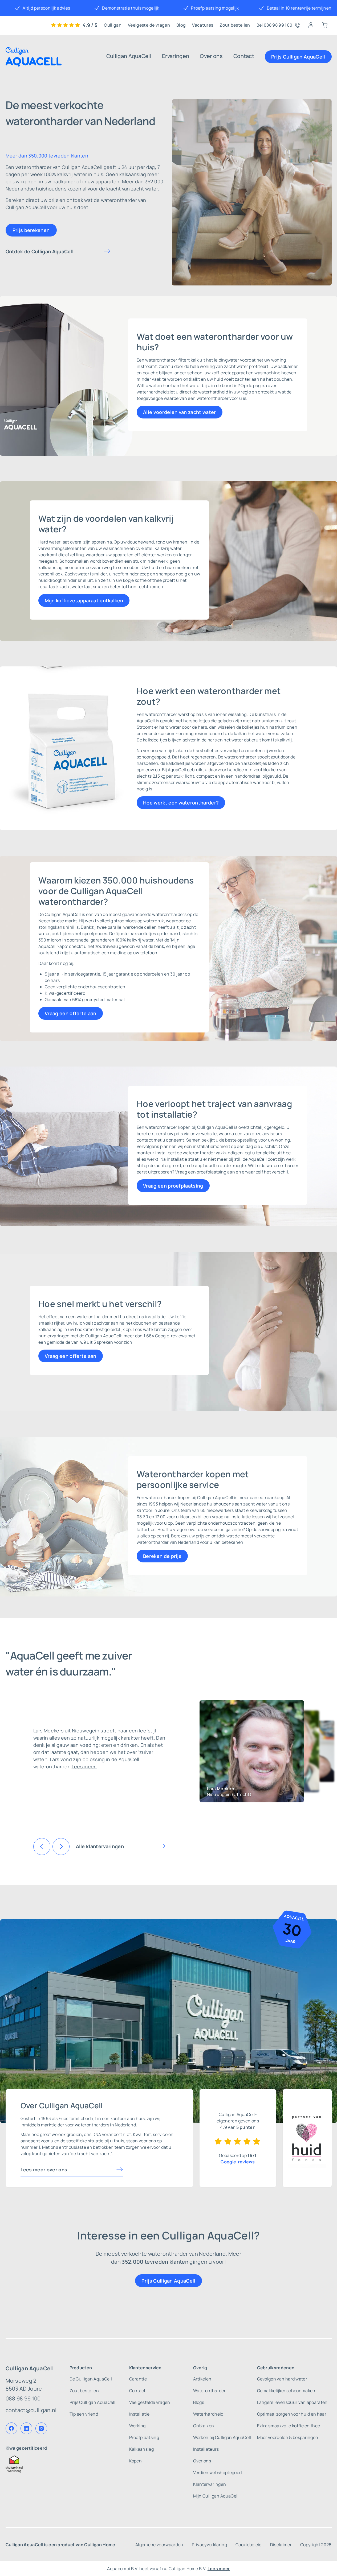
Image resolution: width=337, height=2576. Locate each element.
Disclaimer (281, 2545)
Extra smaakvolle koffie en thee (289, 2426)
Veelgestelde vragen (149, 25)
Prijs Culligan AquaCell (298, 57)
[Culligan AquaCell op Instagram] (41, 2428)
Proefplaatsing (144, 2437)
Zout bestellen (235, 25)
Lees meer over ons (44, 2170)
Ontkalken (204, 2426)
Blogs (199, 2402)
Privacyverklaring (209, 2545)
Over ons (211, 56)
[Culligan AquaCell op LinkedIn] (26, 2428)
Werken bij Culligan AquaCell (222, 2437)
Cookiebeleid (249, 2545)
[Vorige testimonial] (42, 1847)
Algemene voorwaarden (159, 2545)
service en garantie (223, 1529)
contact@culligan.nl (31, 2410)
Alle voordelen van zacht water (180, 412)
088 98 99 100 (23, 2398)
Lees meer (219, 2569)
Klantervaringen (210, 2484)
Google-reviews (238, 2162)
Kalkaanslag (142, 2449)
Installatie (139, 2414)
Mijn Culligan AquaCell (216, 2496)
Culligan (113, 25)
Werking (137, 2426)
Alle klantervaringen (100, 1846)
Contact (244, 56)
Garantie (138, 2379)
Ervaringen (176, 56)
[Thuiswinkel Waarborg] (31, 2464)
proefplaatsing (211, 1172)
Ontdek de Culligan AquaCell (40, 251)
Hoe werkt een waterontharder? (181, 803)
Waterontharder (209, 2391)
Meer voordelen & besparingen (288, 2437)
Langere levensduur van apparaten (292, 2402)
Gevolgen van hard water (282, 2379)
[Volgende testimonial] (61, 1847)
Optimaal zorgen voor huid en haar (292, 2414)
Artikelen (202, 2379)
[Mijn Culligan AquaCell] (311, 25)
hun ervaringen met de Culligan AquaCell (80, 1336)
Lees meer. (84, 1766)
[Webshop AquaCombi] (325, 25)
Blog (181, 25)
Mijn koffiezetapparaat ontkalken (84, 600)
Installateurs (206, 2449)
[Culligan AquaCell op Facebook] (11, 2428)
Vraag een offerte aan (71, 1013)
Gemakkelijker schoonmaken (286, 2391)
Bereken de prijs (162, 1556)
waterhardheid (152, 392)
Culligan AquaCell (129, 56)
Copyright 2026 (316, 2545)
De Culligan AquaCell (91, 2379)
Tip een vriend (84, 2414)
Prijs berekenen (31, 230)
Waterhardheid (208, 2414)
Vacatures (203, 25)
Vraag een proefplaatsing (173, 1186)
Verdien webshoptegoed (218, 2473)
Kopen (136, 2461)
